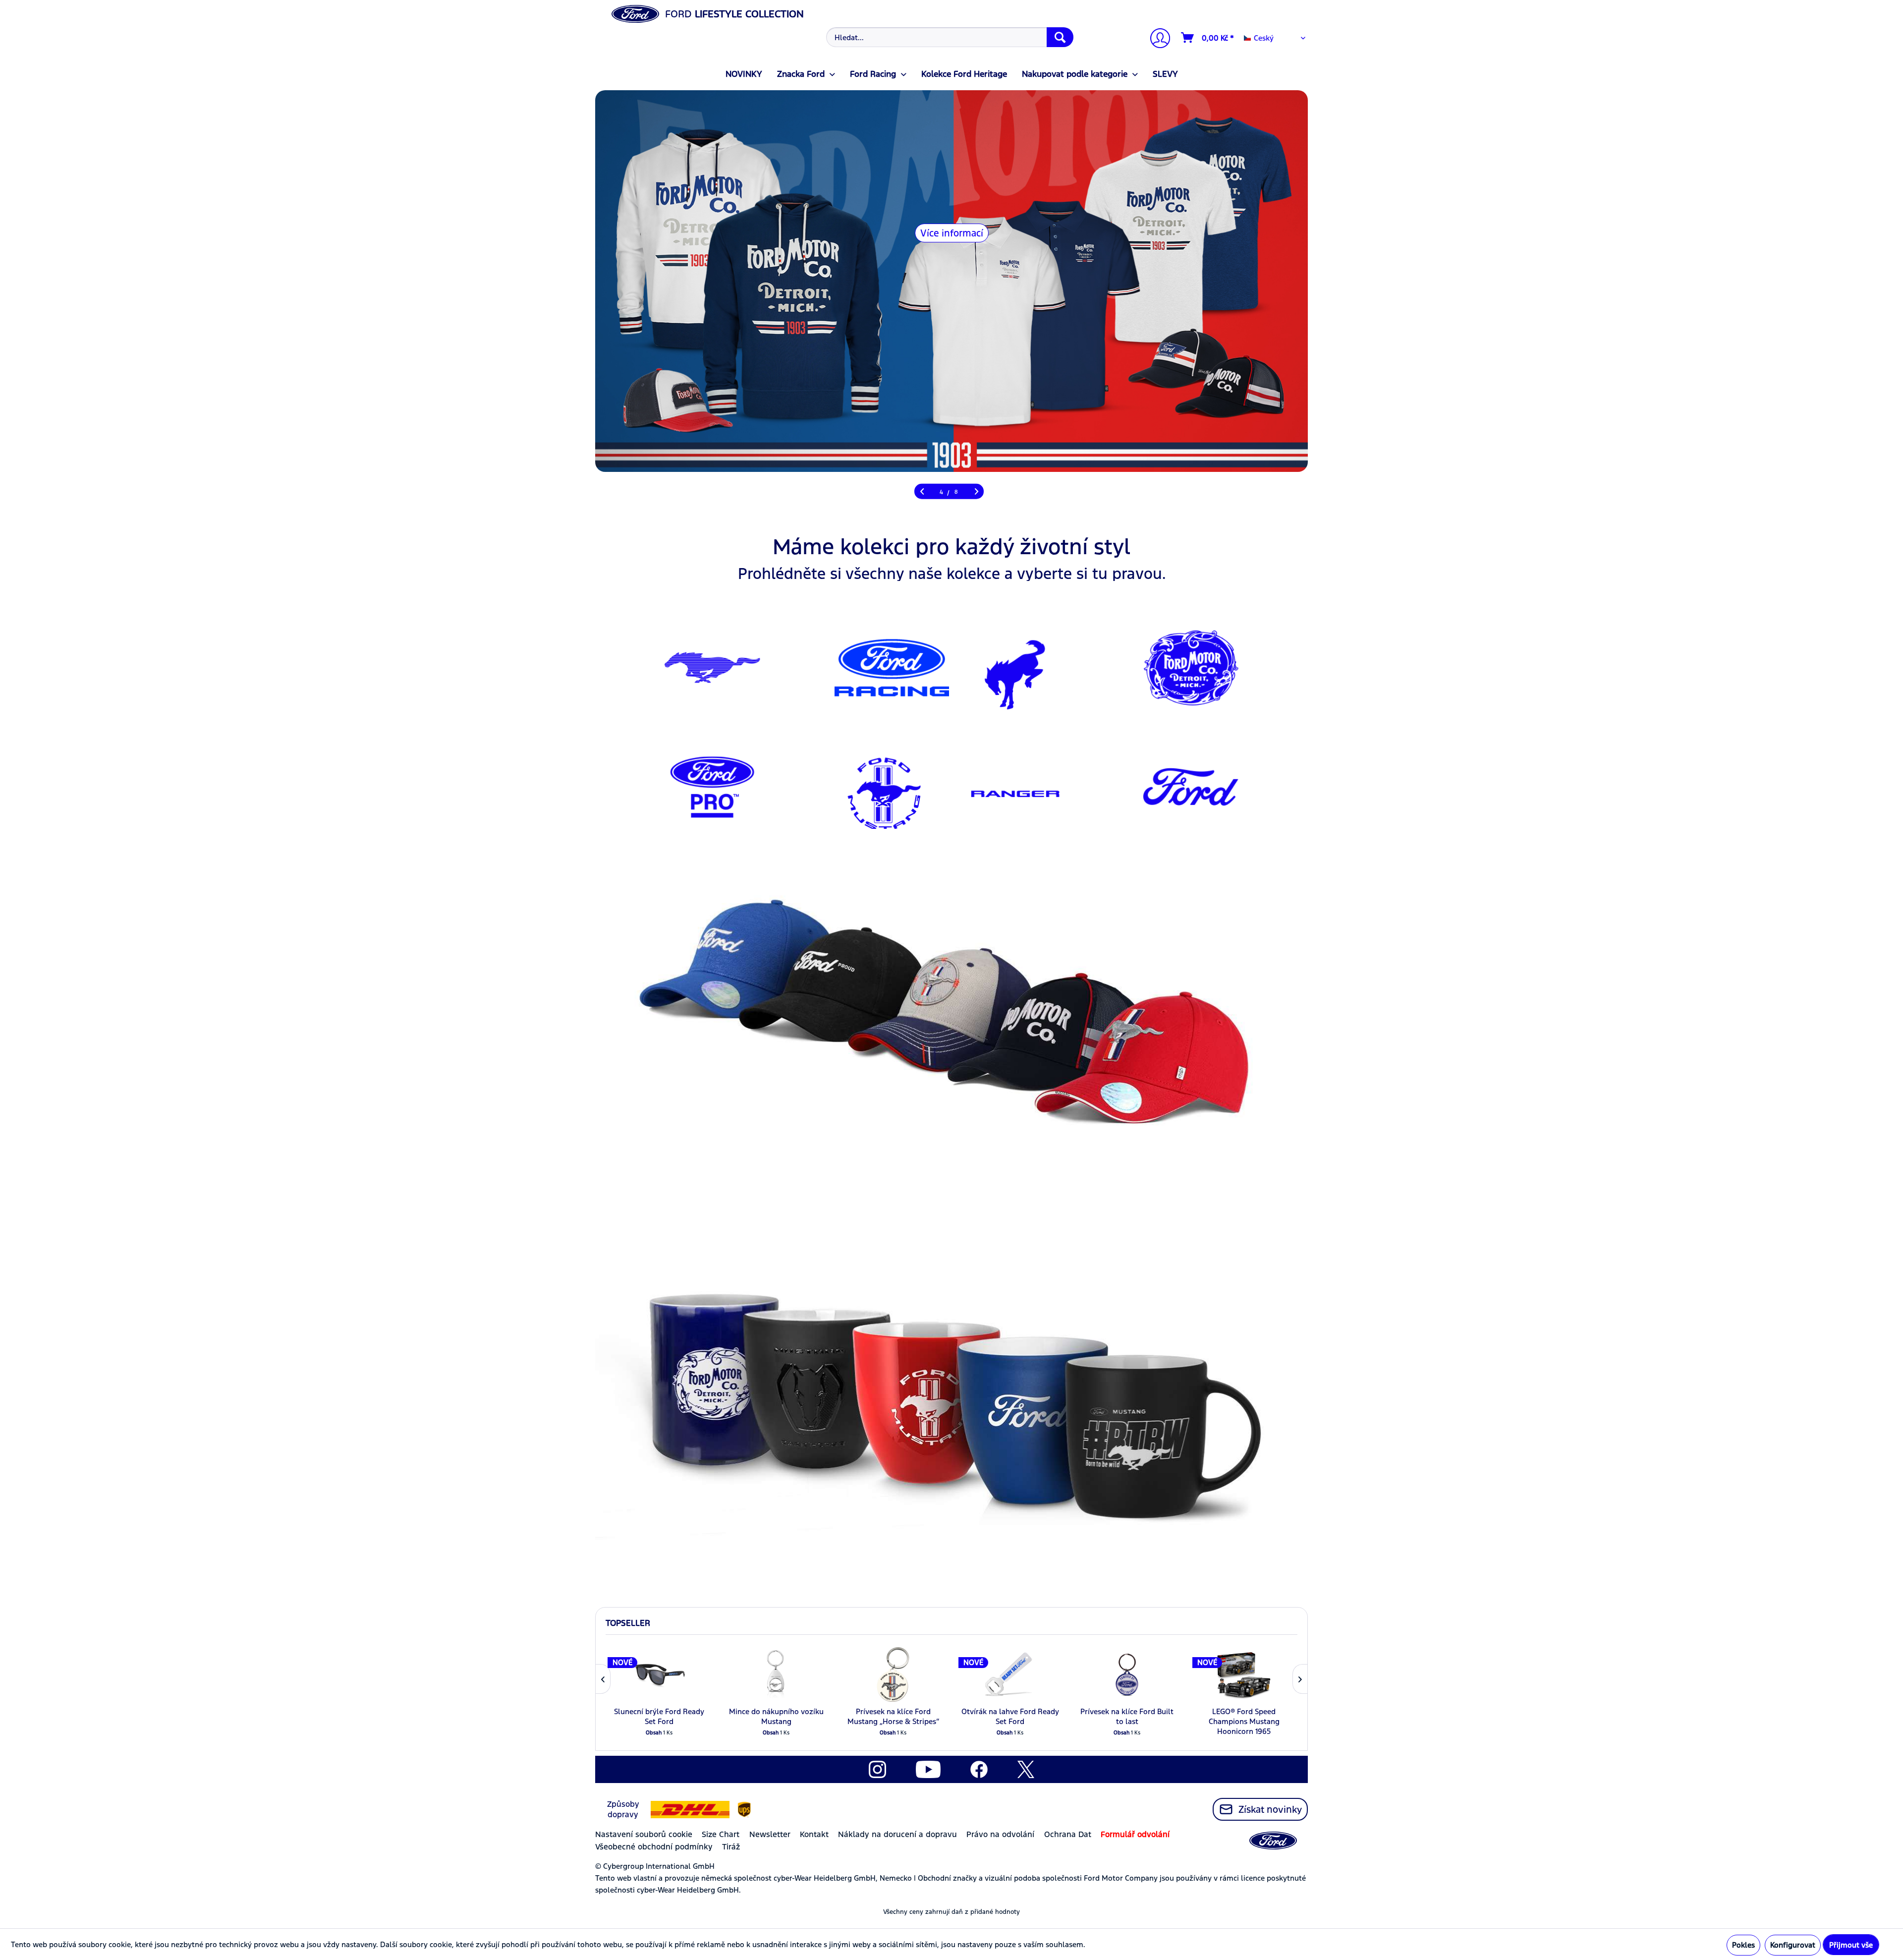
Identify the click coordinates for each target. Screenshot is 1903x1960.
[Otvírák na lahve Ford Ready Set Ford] (1010, 1674)
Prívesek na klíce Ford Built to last (1127, 1716)
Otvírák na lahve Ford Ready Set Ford (1010, 1716)
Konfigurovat (1793, 1945)
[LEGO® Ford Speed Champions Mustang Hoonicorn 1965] (1244, 1674)
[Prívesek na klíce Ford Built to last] (1127, 1674)
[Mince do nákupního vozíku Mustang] (776, 1674)
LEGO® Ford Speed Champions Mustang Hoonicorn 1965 (1244, 1721)
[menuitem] (949, 37)
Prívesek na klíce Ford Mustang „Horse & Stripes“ (893, 1716)
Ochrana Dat (1068, 1834)
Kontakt (814, 1834)
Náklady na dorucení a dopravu (897, 1834)
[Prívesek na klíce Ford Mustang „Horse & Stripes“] (893, 1674)
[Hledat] (1060, 37)
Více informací (1035, 233)
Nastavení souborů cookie (644, 1834)
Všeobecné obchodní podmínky (654, 1847)
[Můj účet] (1156, 39)
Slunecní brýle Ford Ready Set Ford (659, 1716)
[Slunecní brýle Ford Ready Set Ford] (659, 1674)
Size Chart (721, 1834)
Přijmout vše (1851, 1945)
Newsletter (770, 1834)
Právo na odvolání (1000, 1834)
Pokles (1743, 1945)
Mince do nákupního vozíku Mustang (776, 1716)
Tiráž (731, 1847)
